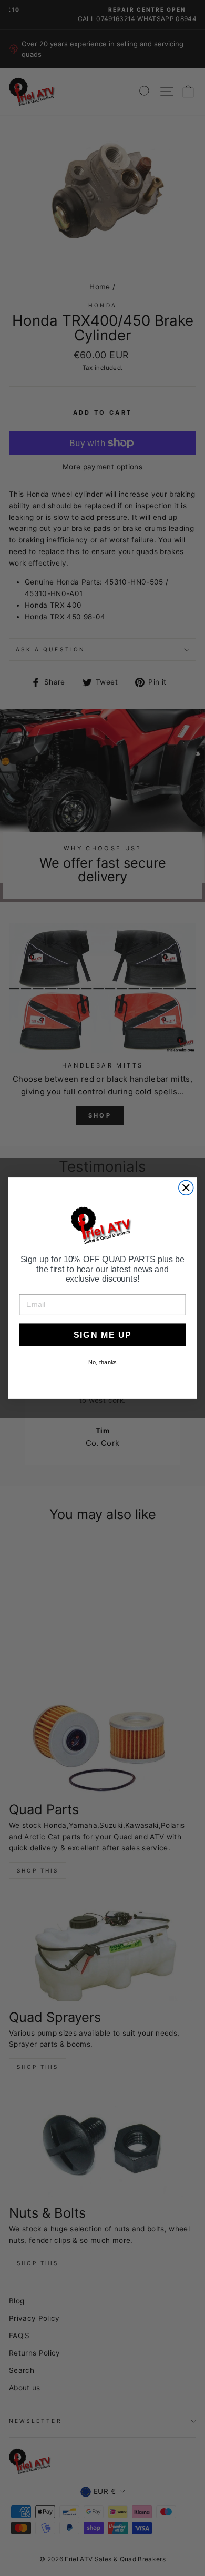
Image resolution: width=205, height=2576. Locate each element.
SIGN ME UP (102, 1335)
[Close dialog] (186, 1188)
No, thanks (102, 1362)
